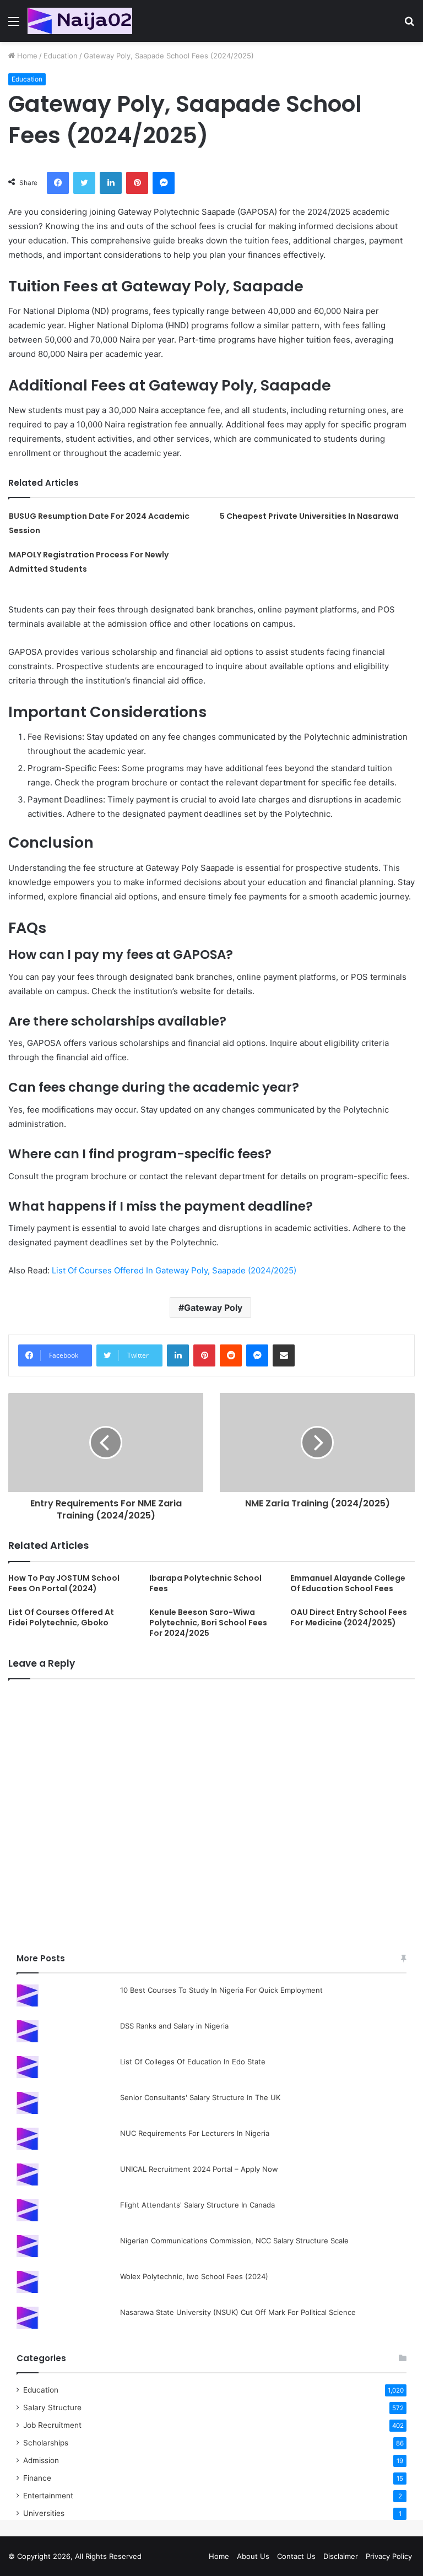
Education (61, 56)
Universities (44, 2513)
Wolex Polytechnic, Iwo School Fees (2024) (194, 2276)
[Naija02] (80, 21)
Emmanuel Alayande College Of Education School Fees (348, 1583)
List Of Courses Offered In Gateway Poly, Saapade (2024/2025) (174, 1270)
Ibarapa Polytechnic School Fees (205, 1583)
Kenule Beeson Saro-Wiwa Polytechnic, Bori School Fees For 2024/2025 (208, 1623)
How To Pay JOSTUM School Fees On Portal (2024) (64, 1583)
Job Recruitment (52, 2425)
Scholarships (46, 2443)
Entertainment (48, 2496)
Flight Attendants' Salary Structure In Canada (197, 2205)
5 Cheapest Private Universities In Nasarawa (309, 516)
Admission (41, 2460)
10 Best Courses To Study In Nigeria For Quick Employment (221, 1990)
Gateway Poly (213, 1308)
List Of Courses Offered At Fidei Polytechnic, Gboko (61, 1617)
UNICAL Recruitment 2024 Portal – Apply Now (199, 2169)
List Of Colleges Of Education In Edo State (193, 2062)
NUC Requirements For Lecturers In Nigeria (195, 2133)
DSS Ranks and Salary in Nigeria (174, 2026)
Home (26, 56)
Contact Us (296, 2556)
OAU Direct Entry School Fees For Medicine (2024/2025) (349, 1617)
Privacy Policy (389, 2556)
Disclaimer (341, 2556)
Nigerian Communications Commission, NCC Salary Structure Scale (234, 2241)
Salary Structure (52, 2407)
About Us (253, 2556)
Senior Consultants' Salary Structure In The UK (200, 2097)
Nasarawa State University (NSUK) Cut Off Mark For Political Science (238, 2312)
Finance (37, 2478)
